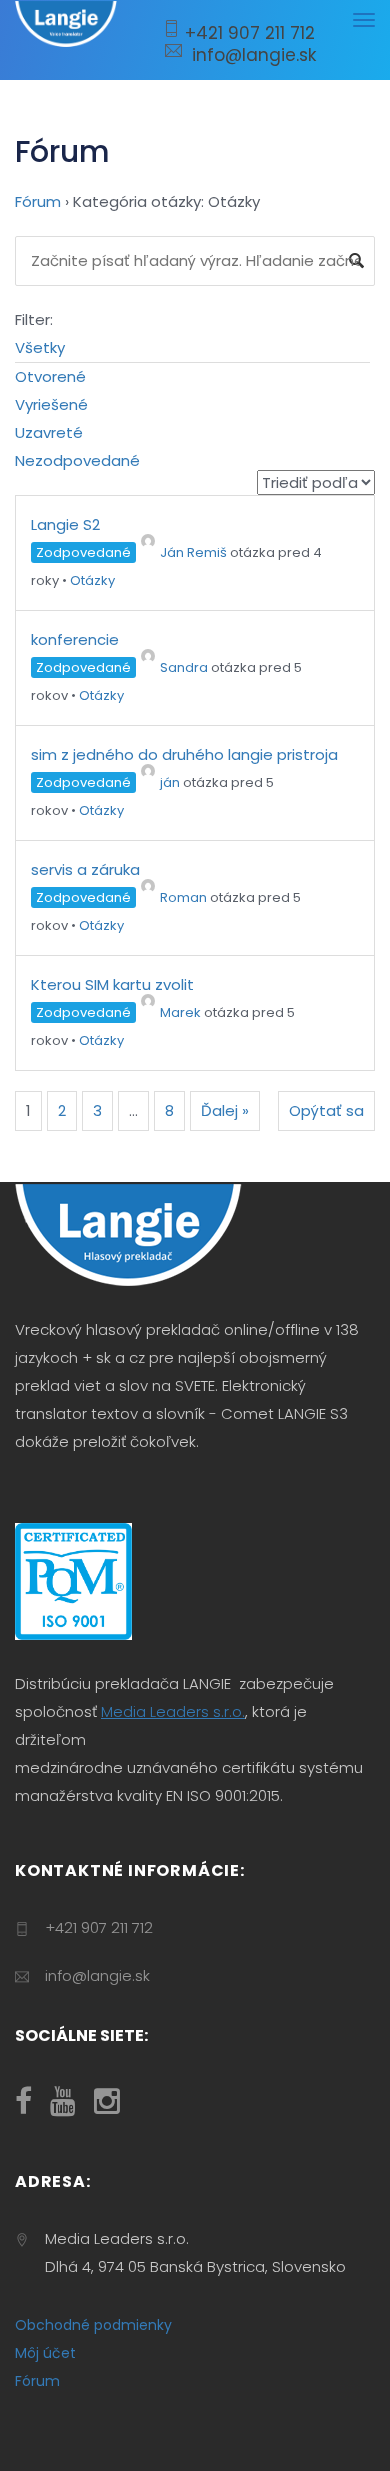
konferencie (75, 639)
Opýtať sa (326, 1110)
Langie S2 (65, 524)
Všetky (40, 347)
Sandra (184, 667)
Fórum (38, 201)
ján (170, 782)
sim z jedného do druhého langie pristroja (184, 754)
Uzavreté (49, 432)
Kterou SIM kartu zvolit (112, 984)
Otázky (92, 580)
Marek (180, 1012)
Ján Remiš (193, 552)
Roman (183, 897)
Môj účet (45, 2353)
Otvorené (50, 376)
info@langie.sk (249, 55)
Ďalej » (225, 1110)
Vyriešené (51, 404)
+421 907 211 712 (247, 33)
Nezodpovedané (77, 460)
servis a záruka (85, 869)
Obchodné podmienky (93, 2325)
